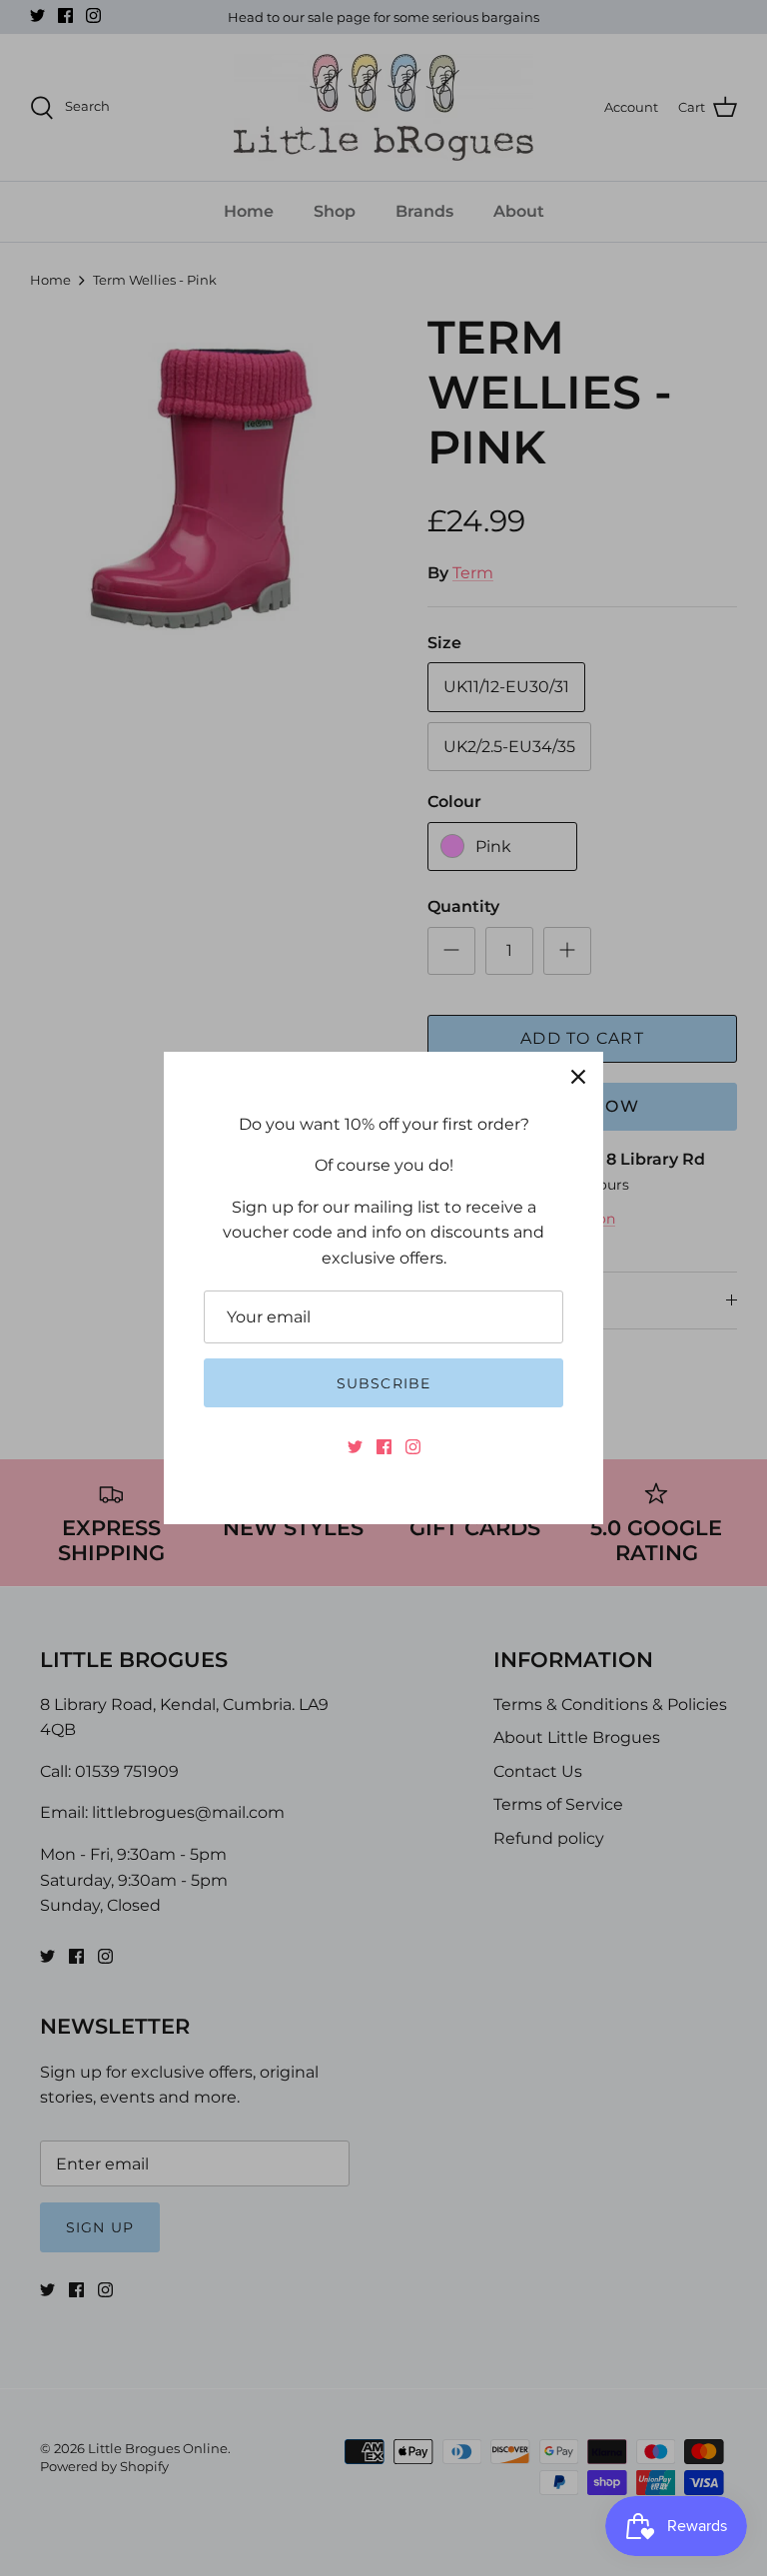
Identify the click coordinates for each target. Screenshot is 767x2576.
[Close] (578, 1077)
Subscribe (383, 1383)
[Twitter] (355, 1447)
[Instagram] (413, 1447)
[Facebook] (384, 1447)
